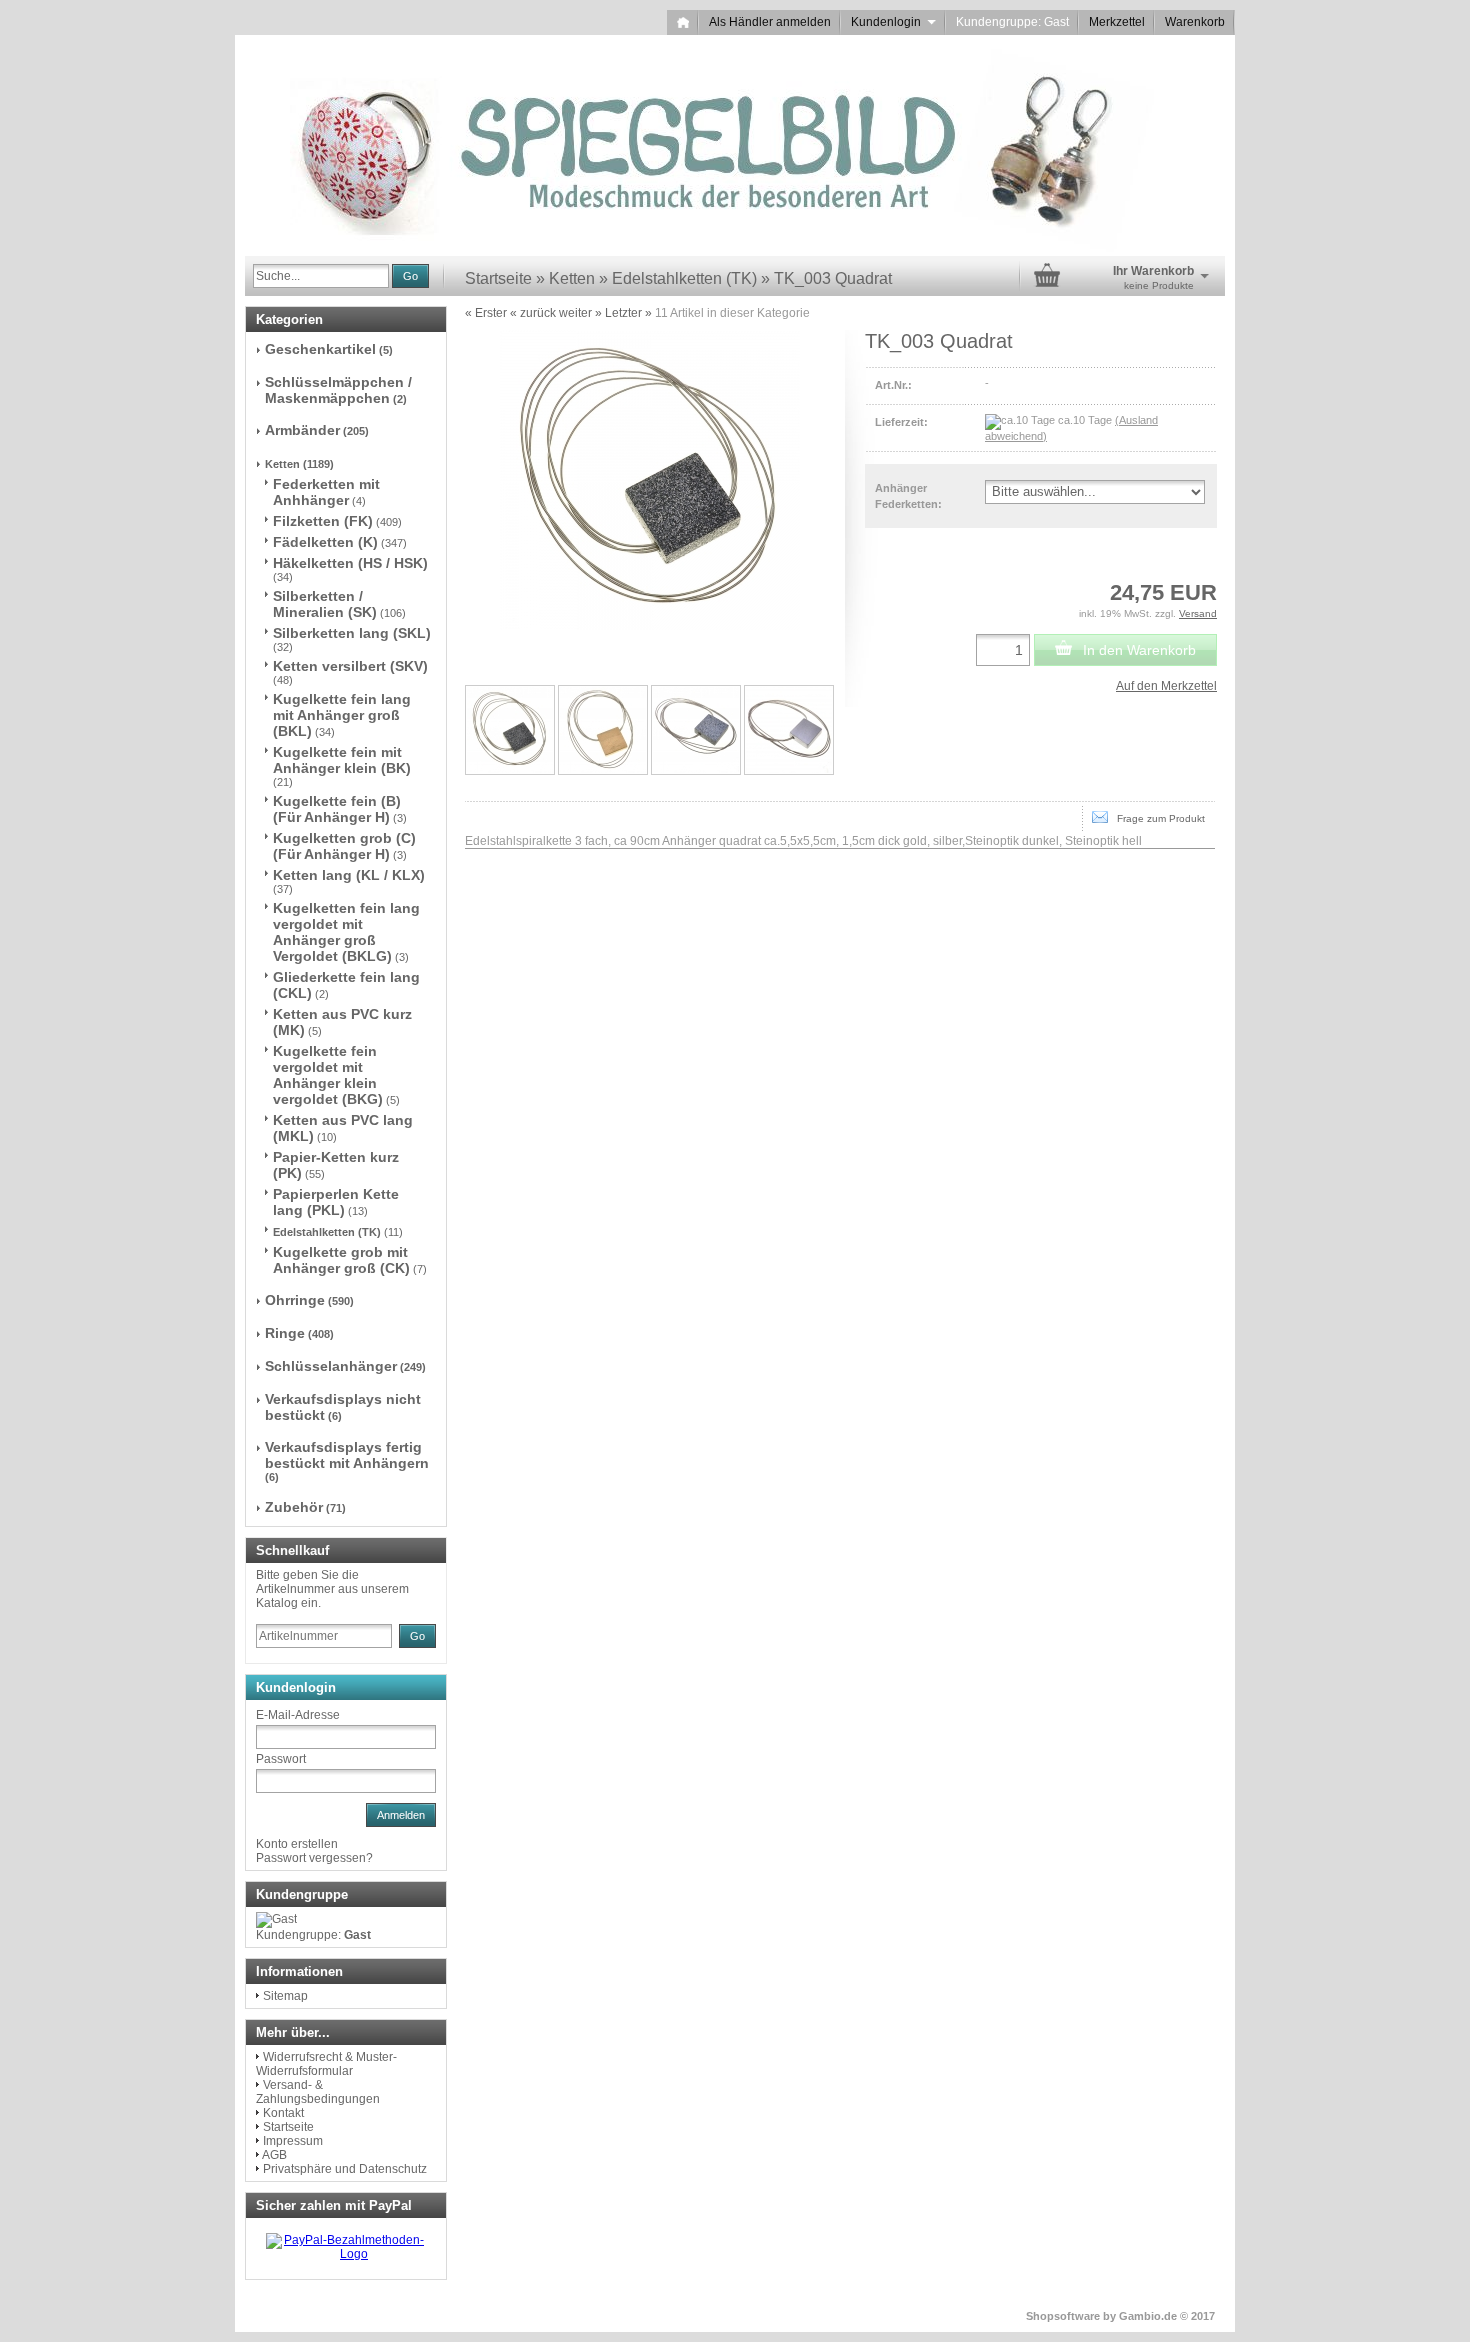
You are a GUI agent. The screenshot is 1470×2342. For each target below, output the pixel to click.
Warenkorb (1195, 22)
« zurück (533, 313)
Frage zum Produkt (1156, 818)
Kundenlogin (893, 22)
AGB (274, 2155)
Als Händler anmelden (770, 22)
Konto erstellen (297, 1844)
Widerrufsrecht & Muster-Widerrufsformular (326, 2064)
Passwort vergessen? (314, 1858)
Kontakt (283, 2113)
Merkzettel (1117, 22)
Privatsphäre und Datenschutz (345, 2169)
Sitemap (285, 1996)
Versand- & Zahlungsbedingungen (318, 2092)
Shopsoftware (1063, 2316)
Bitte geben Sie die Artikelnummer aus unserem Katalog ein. (332, 1589)
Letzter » (628, 313)
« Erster (486, 313)
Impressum (293, 2141)
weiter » (580, 313)
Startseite (288, 2127)
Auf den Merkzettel (1166, 686)
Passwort (281, 1759)
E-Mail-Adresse (298, 1715)
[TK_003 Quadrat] (510, 730)
